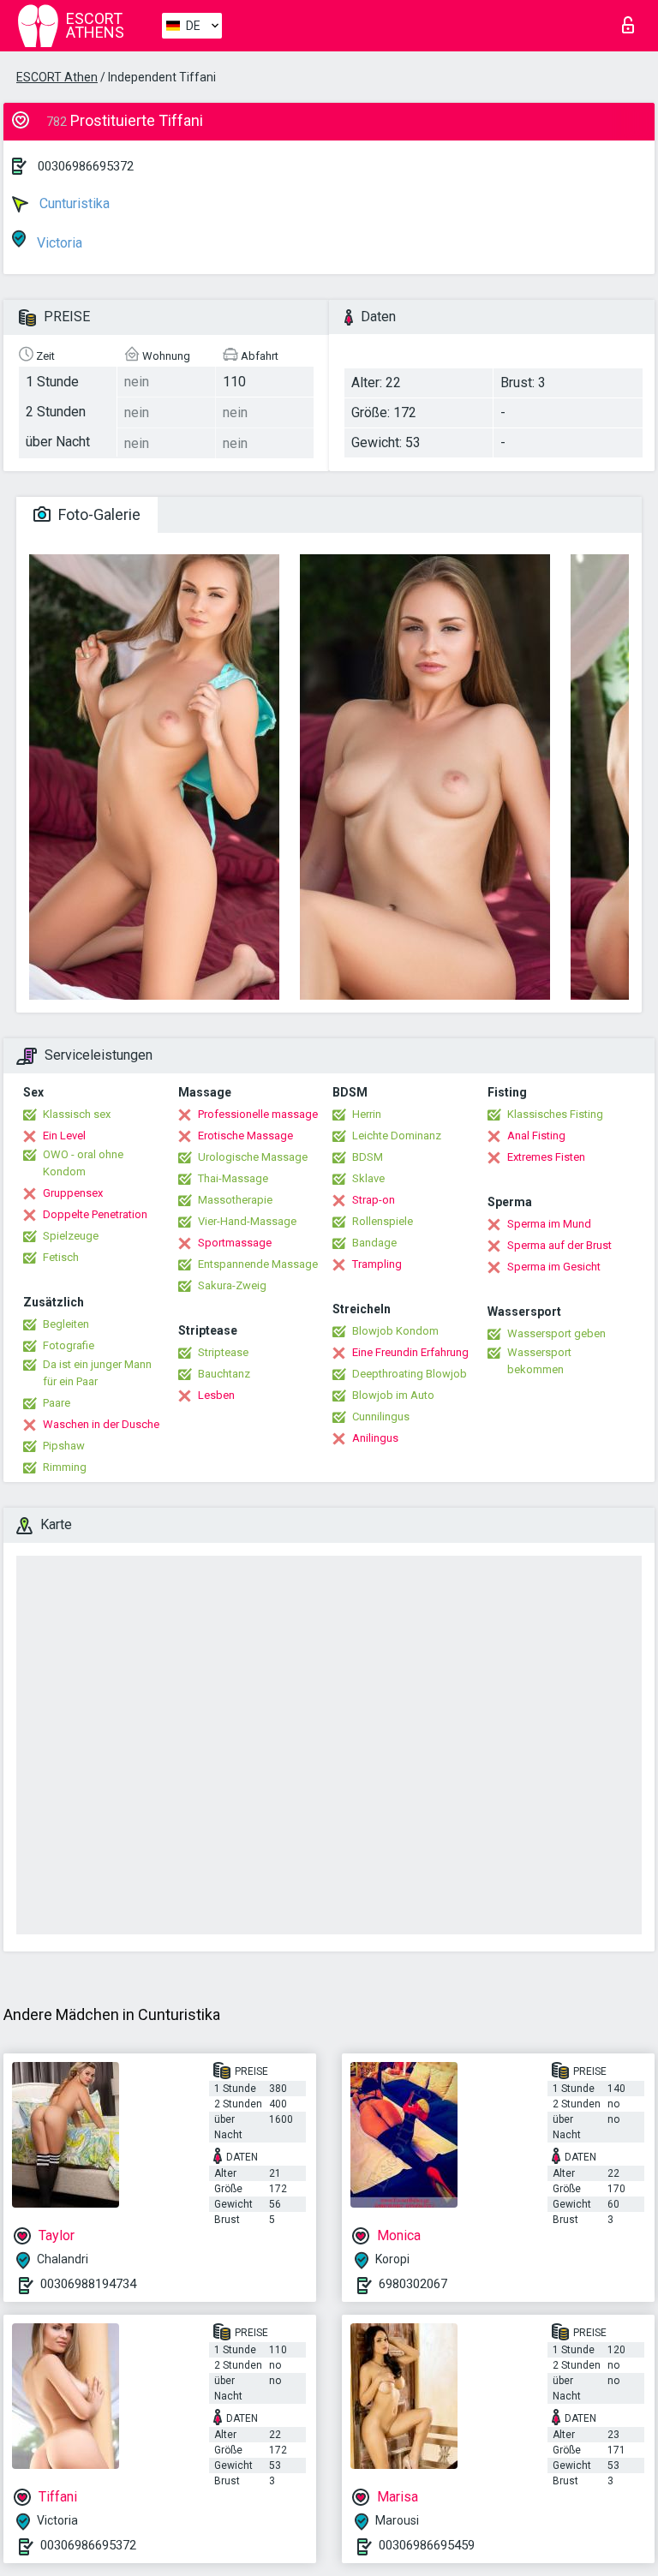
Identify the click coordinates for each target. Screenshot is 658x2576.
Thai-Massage (233, 1178)
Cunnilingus (381, 1417)
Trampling (377, 1264)
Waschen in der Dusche (101, 1424)
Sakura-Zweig (232, 1285)
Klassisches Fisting (555, 1114)
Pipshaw (64, 1446)
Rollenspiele (383, 1221)
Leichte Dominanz (397, 1136)
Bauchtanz (224, 1374)
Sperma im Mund (549, 1224)
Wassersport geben (556, 1333)
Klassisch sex (77, 1114)
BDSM (368, 1157)
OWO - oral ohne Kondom (83, 1163)
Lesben (216, 1395)
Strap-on (374, 1200)
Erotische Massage (245, 1136)
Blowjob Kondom (395, 1331)
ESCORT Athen (57, 77)
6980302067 (413, 2284)
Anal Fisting (536, 1136)
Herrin (367, 1114)
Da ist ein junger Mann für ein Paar (97, 1373)
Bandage (374, 1243)
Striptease (223, 1352)
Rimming (65, 1467)
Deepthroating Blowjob (410, 1374)
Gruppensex (73, 1193)
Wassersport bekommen (539, 1361)
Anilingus (375, 1438)
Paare (57, 1403)
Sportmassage (235, 1243)
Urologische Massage (253, 1157)
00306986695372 (86, 166)
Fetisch (61, 1257)
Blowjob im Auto (393, 1395)
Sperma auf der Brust (559, 1245)
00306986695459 (427, 2545)
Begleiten (66, 1324)
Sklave (368, 1178)
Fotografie (69, 1345)
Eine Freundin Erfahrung (410, 1352)
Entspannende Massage (258, 1264)
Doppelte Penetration (95, 1214)
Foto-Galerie (98, 514)
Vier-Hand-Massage (247, 1221)
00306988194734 (88, 2284)
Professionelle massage (258, 1114)
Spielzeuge (71, 1236)
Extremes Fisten (546, 1157)
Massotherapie (235, 1200)
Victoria (58, 243)
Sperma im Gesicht (554, 1267)
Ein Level (64, 1136)
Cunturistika (73, 203)
